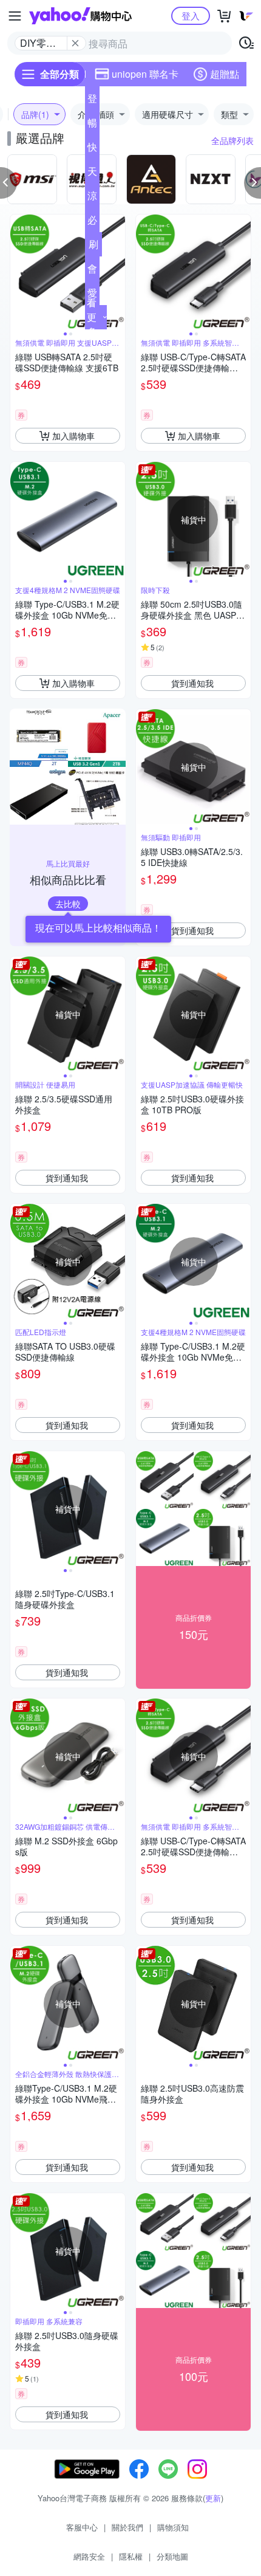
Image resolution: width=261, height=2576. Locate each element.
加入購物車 (73, 436)
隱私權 (131, 2556)
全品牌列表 (232, 140)
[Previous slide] (18, 272)
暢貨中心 (92, 125)
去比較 (68, 904)
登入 (191, 15)
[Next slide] (117, 272)
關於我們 (127, 2527)
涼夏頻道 (92, 198)
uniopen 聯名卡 (145, 74)
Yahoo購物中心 (80, 16)
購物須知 (173, 2527)
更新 (213, 2498)
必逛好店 (92, 222)
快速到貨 (92, 149)
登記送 (92, 101)
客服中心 (82, 2527)
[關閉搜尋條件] (75, 43)
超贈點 (225, 74)
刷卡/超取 (93, 247)
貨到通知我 (192, 683)
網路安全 (89, 2556)
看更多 (92, 317)
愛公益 (92, 295)
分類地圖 (172, 2556)
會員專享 (92, 271)
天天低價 (92, 174)
